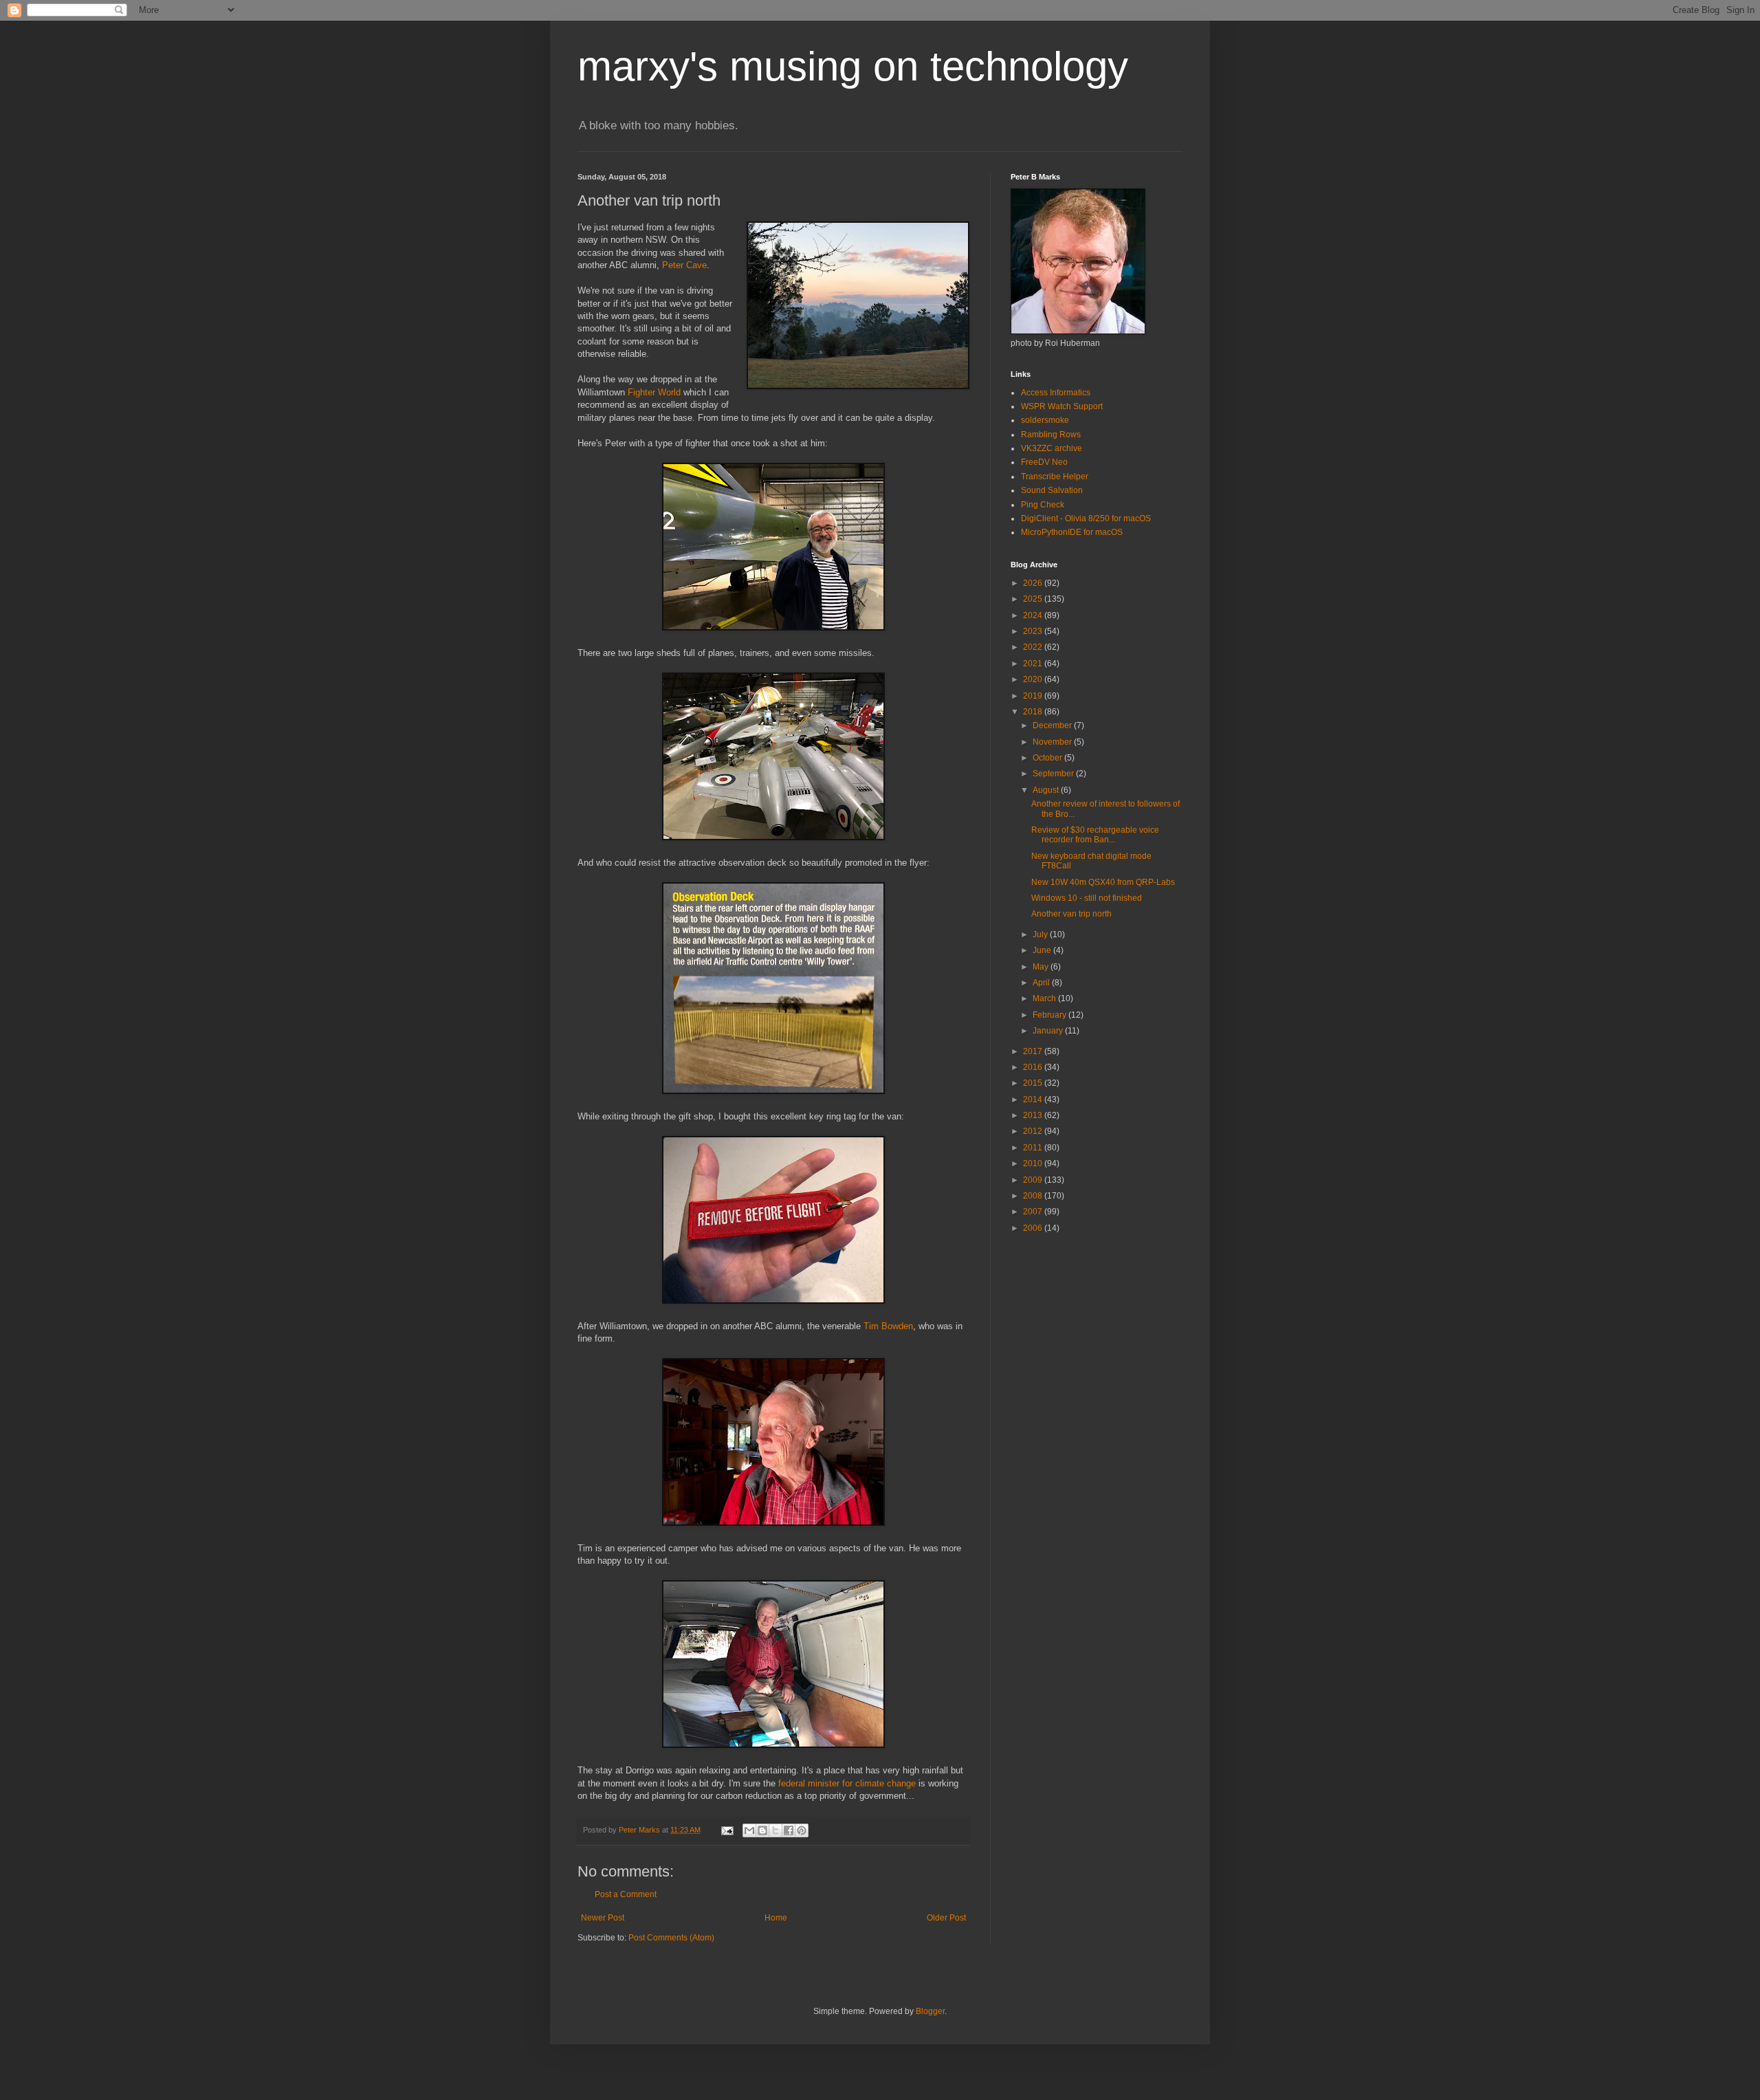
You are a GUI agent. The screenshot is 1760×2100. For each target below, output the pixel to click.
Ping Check (1043, 505)
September (1054, 774)
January (1049, 1031)
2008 (1034, 1196)
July (1041, 934)
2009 (1034, 1180)
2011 (1034, 1148)
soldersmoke (1045, 420)
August (1047, 790)
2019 (1034, 696)
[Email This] (749, 1830)
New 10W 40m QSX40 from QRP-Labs (1103, 882)
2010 (1034, 1163)
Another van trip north (1071, 914)
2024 (1034, 615)
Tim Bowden (888, 1326)
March (1045, 998)
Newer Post (603, 1918)
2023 (1034, 631)
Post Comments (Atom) (671, 1938)
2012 (1034, 1131)
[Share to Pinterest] (802, 1830)
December (1053, 725)
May (1042, 967)
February (1050, 1015)
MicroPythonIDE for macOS (1072, 532)
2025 (1034, 599)
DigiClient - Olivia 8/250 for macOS (1086, 518)
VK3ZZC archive (1052, 448)
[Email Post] (727, 1830)
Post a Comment (626, 1894)
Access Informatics (1056, 393)
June (1043, 950)
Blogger (930, 2011)
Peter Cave (684, 265)
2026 (1034, 583)
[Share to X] (775, 1830)
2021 (1034, 664)
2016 (1034, 1067)
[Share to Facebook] (789, 1830)
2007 (1034, 1212)
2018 (1034, 712)
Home (776, 1918)
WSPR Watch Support (1062, 406)
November (1053, 742)
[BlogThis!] (762, 1830)
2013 (1034, 1115)
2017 (1034, 1051)
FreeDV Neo (1044, 462)
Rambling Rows (1051, 435)
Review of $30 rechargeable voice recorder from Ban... (1095, 835)
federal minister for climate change (847, 1783)
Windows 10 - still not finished (1087, 898)
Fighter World (654, 392)
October (1048, 758)
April (1042, 983)
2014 (1034, 1100)
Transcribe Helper (1055, 477)
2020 (1034, 679)
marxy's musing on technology (853, 66)
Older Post (946, 1918)
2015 (1034, 1083)
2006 (1034, 1228)
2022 (1034, 647)
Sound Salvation (1052, 490)
